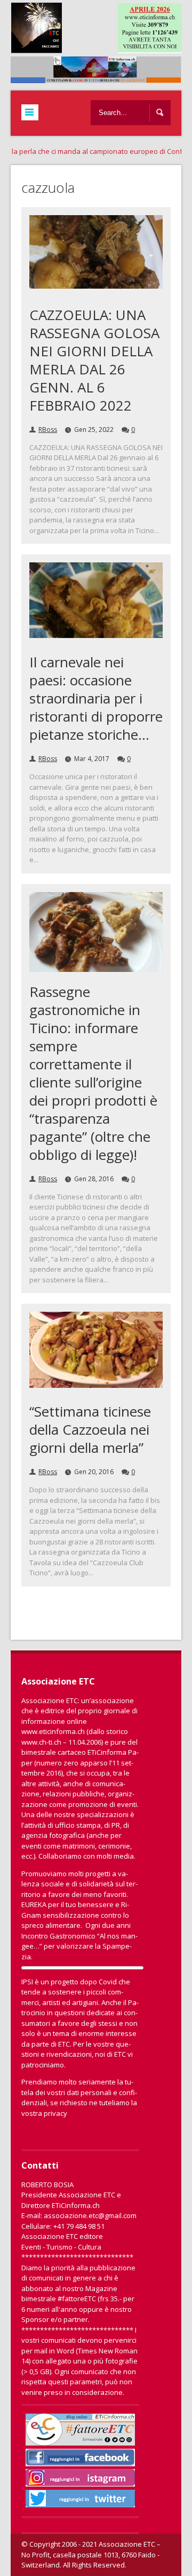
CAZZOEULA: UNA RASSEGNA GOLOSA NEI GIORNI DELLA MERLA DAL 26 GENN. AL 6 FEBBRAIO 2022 (94, 360)
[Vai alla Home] (101, 78)
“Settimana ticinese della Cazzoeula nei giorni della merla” (90, 1429)
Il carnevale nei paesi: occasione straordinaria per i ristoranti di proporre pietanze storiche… (96, 698)
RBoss (48, 430)
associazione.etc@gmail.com (90, 2215)
